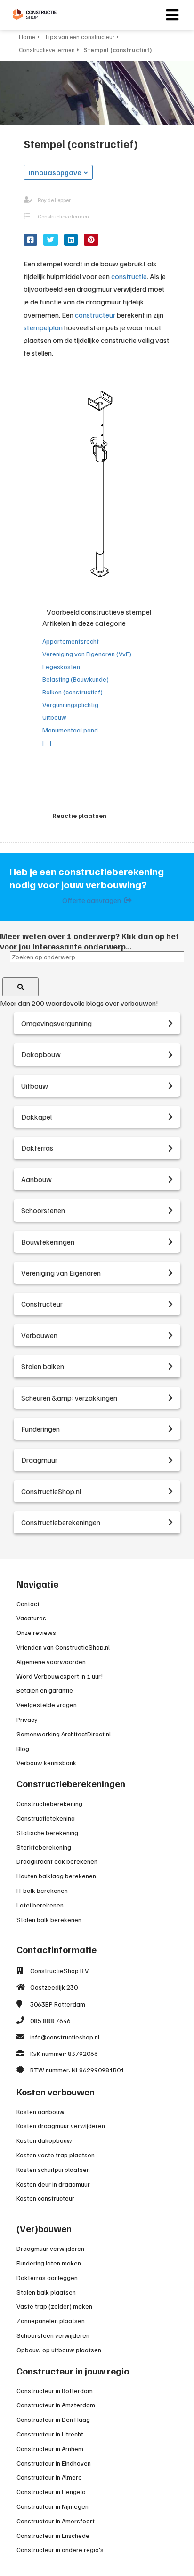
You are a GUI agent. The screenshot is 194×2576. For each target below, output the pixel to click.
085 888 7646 (50, 2020)
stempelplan (43, 327)
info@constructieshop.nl (65, 2037)
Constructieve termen (63, 216)
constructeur (95, 315)
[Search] (20, 987)
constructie (129, 276)
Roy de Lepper (54, 200)
